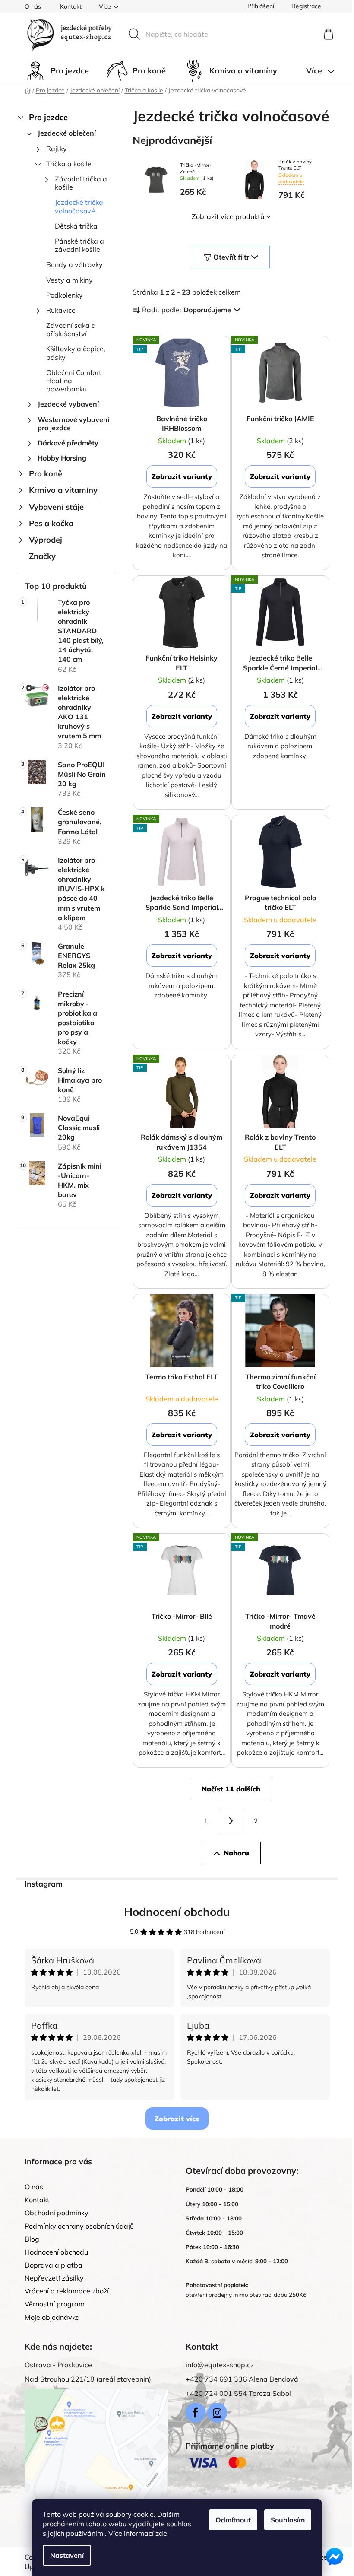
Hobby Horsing (62, 458)
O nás (33, 6)
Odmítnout (233, 2520)
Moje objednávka (52, 2317)
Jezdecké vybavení (68, 404)
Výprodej (46, 540)
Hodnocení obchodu (177, 1912)
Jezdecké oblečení (67, 133)
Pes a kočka (51, 523)
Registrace (306, 6)
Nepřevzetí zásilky (54, 2278)
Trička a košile (69, 164)
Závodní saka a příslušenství (71, 329)
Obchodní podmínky (57, 2213)
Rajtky (57, 149)
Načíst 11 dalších (231, 1789)
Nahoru (236, 1853)
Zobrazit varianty (182, 476)
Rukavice (61, 310)
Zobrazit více (177, 2119)
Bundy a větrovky (74, 264)
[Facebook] (196, 2413)
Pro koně (46, 474)
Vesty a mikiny (70, 280)
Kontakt (71, 6)
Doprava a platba (54, 2265)
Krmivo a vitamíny (63, 490)
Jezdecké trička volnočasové (79, 206)
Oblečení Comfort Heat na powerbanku (74, 381)
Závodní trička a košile (81, 183)
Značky (42, 556)
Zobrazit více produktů (228, 216)
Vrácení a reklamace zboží (67, 2291)
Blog (32, 2239)
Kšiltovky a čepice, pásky (76, 353)
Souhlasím (288, 2520)
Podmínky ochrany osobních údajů (79, 2226)
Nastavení (67, 2555)
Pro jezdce (48, 117)
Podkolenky (65, 295)
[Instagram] (217, 2413)
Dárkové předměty (68, 443)
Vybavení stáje (56, 507)
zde (161, 2533)
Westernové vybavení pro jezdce (73, 424)
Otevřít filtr (231, 257)
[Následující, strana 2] (231, 1821)
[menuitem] (57, 71)
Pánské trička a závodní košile (79, 245)
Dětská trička (76, 226)
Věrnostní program (55, 2304)
